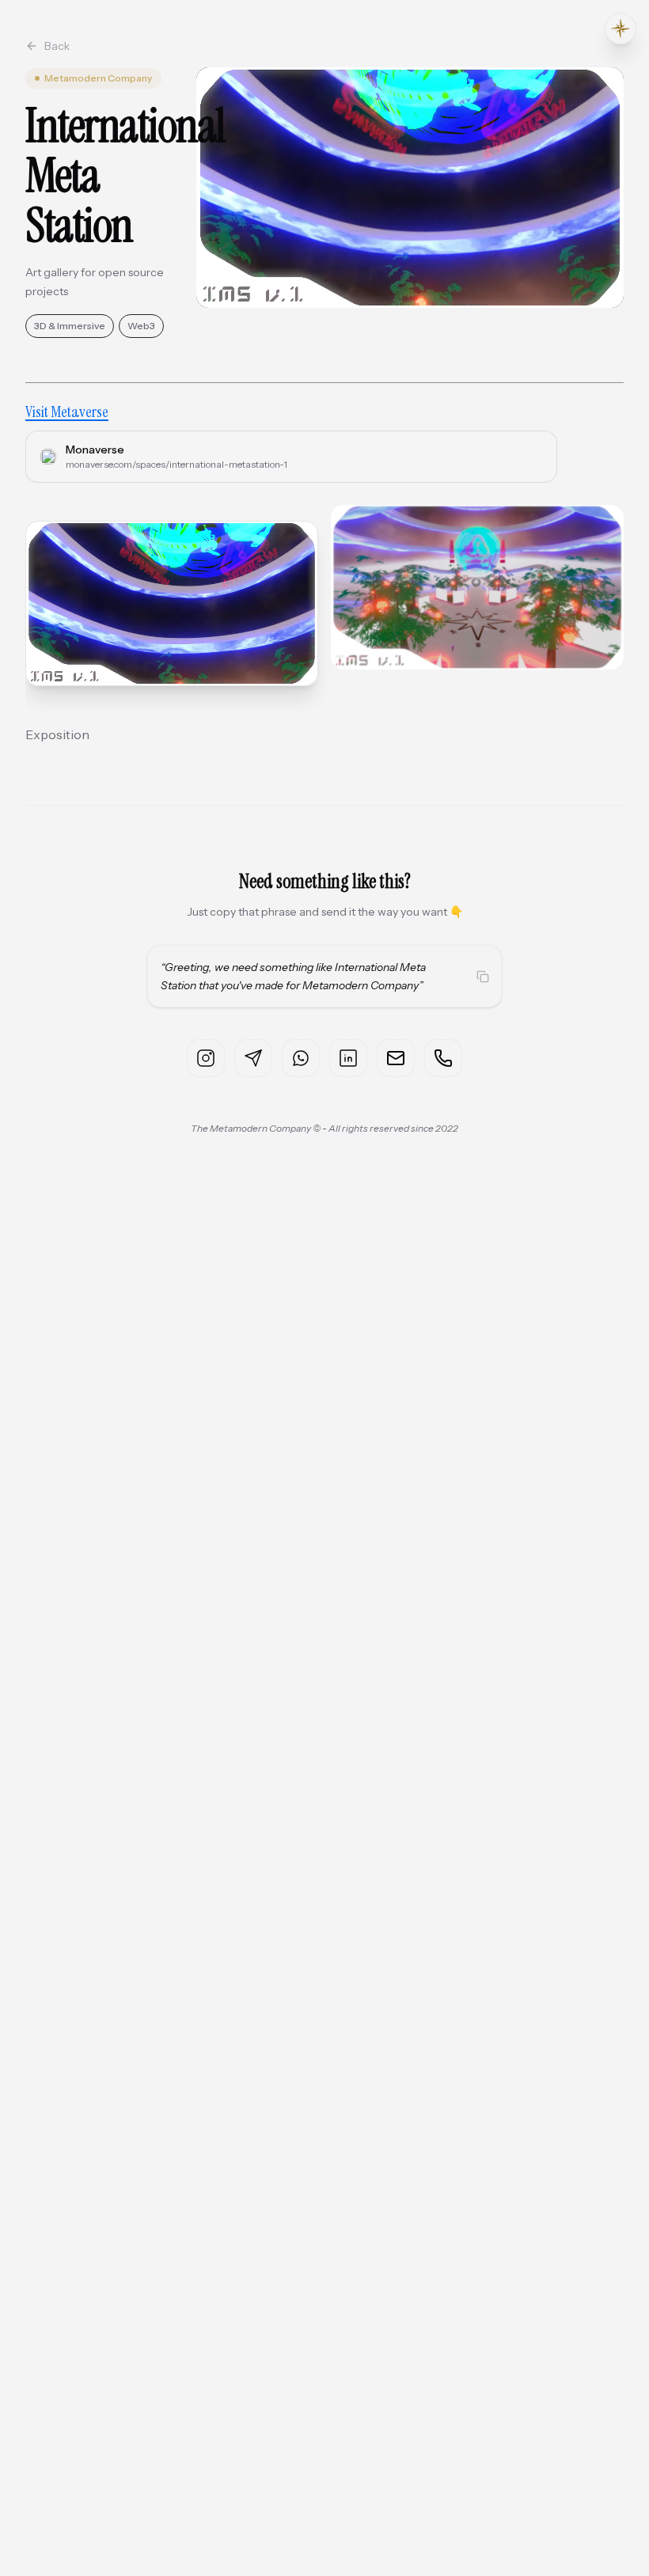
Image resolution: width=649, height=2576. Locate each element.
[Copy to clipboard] (483, 977)
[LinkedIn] (348, 1058)
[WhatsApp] (301, 1058)
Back (57, 46)
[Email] (396, 1058)
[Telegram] (253, 1058)
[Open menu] (621, 28)
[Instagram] (206, 1058)
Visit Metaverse (67, 412)
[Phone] (443, 1058)
